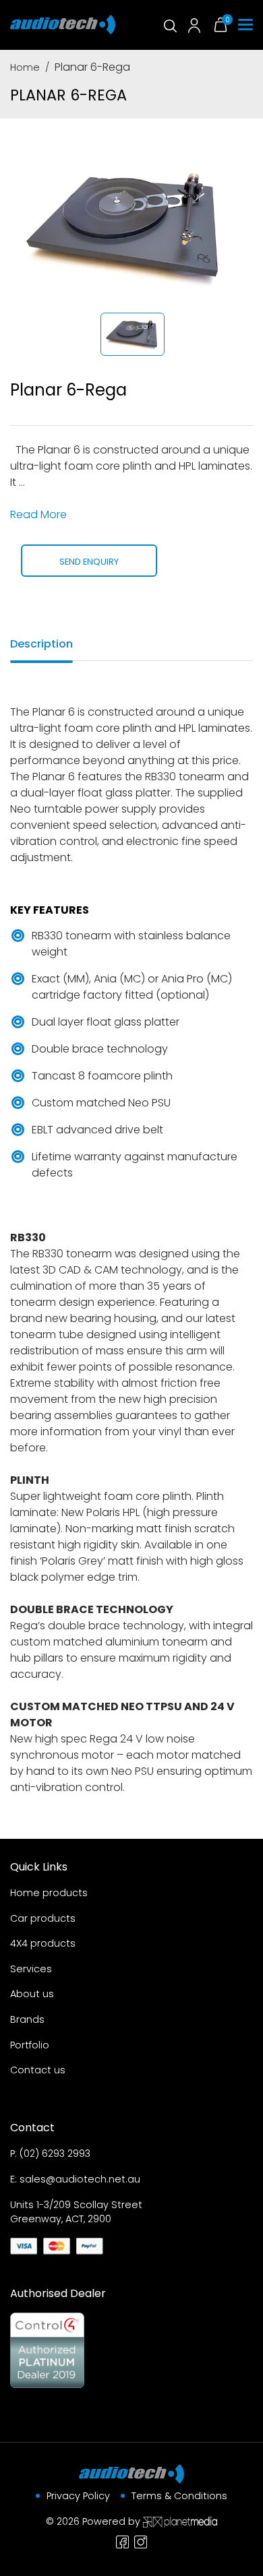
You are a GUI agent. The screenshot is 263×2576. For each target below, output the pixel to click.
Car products (43, 1918)
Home (25, 67)
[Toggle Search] (169, 25)
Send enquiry (89, 562)
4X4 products (43, 1943)
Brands (27, 2019)
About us (32, 1994)
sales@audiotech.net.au (80, 2179)
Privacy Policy (78, 2496)
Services (31, 1969)
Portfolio (30, 2045)
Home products (49, 1893)
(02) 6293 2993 (55, 2154)
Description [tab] (41, 644)
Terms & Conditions (179, 2496)
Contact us (38, 2070)
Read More (38, 514)
